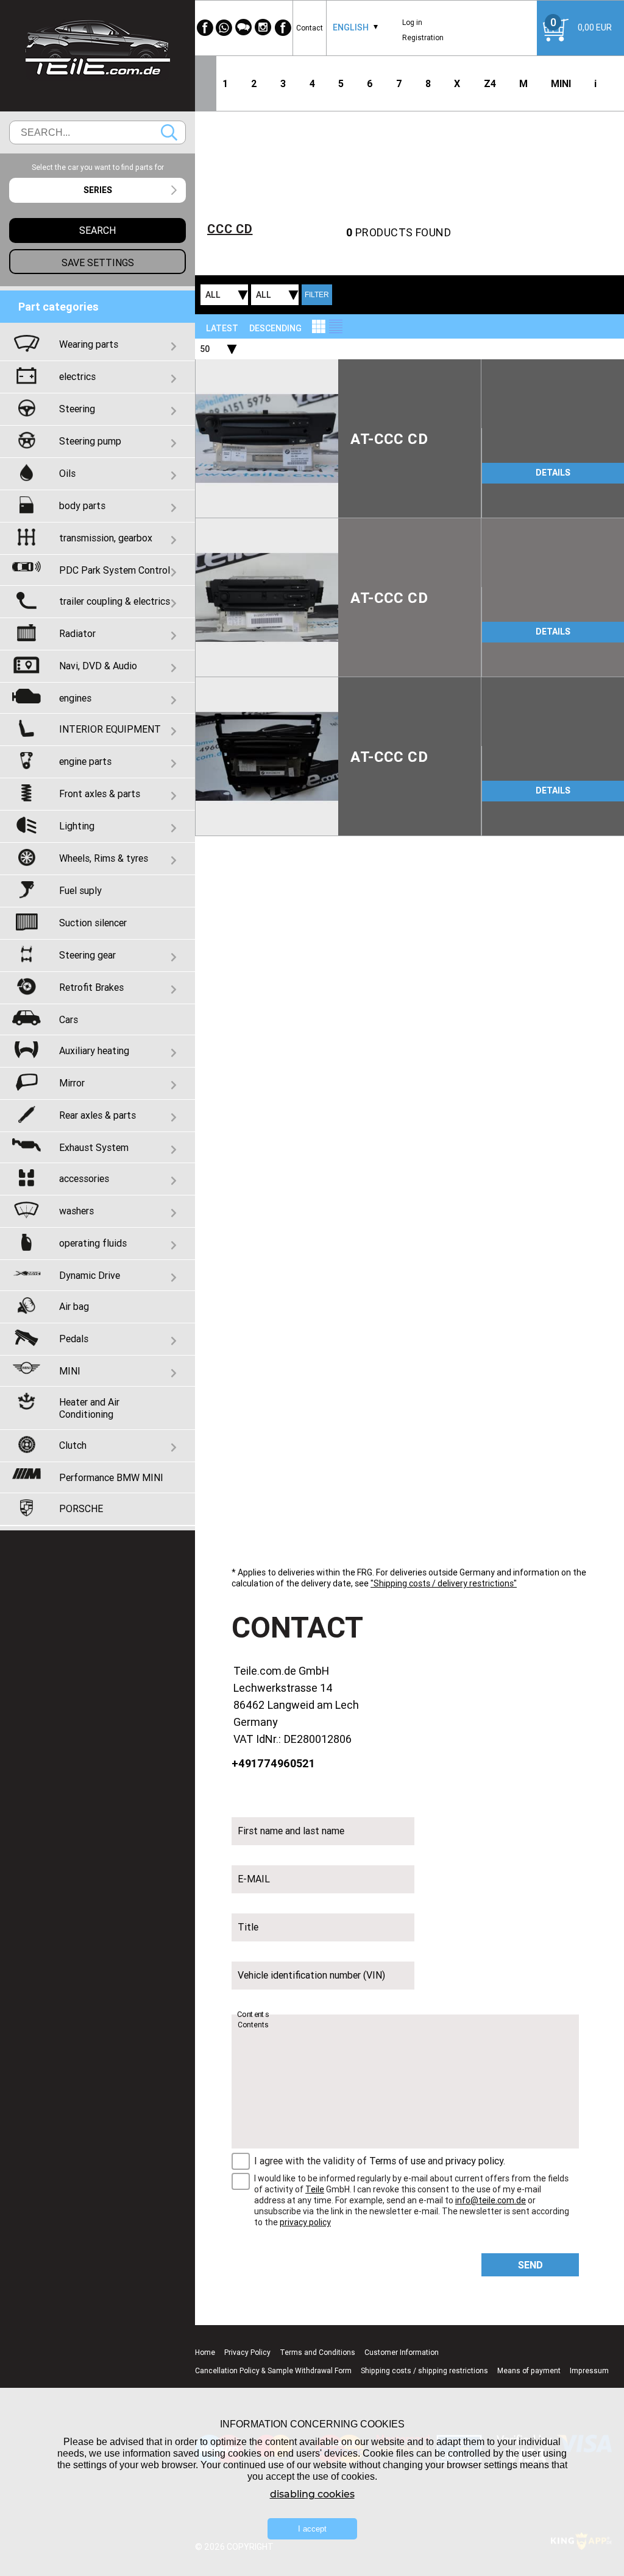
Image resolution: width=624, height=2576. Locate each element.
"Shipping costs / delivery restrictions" (444, 1583)
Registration (423, 37)
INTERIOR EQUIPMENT (110, 729)
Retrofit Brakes (91, 987)
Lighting (77, 826)
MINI (561, 83)
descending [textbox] (275, 328)
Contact (310, 28)
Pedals (74, 1339)
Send (530, 2265)
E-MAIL (254, 1879)
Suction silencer (93, 923)
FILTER (317, 295)
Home (205, 2352)
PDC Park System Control (115, 570)
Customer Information (402, 2352)
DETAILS (553, 473)
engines (75, 698)
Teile (315, 2189)
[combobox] (351, 28)
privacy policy (474, 2161)
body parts (82, 505)
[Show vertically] (319, 326)
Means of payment (529, 2370)
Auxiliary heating (94, 1050)
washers (76, 1211)
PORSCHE (81, 1508)
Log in (412, 22)
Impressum (589, 2370)
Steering (77, 409)
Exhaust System (94, 1147)
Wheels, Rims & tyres (104, 858)
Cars (69, 1019)
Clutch (73, 1445)
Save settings (98, 262)
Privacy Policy (247, 2352)
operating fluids (93, 1243)
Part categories (58, 307)
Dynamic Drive (90, 1275)
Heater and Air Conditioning (89, 1408)
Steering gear (87, 955)
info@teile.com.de (491, 2200)
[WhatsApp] (224, 28)
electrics (77, 376)
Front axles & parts (100, 794)
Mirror (72, 1083)
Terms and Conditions (317, 2352)
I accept (312, 2529)
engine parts (85, 761)
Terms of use (397, 2161)
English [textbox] (351, 27)
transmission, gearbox (106, 538)
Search (169, 132)
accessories (84, 1178)
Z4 (490, 83)
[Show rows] (336, 326)
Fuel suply (80, 890)
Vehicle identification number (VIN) (311, 1975)
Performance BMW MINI (111, 1477)
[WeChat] (244, 28)
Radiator (77, 633)
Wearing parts (89, 344)
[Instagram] (263, 28)
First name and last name (291, 1831)
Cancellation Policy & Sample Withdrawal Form (273, 2370)
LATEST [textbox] (222, 328)
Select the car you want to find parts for (98, 167)
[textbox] (97, 190)
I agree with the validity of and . (380, 2161)
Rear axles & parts (97, 1115)
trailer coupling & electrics (115, 601)
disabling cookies (312, 2494)
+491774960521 (273, 1763)
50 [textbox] (205, 349)
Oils (67, 473)
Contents (253, 2015)
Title (248, 1927)
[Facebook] (205, 28)
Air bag (74, 1306)
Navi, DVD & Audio (98, 666)
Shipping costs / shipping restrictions (424, 2370)
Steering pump (90, 441)
